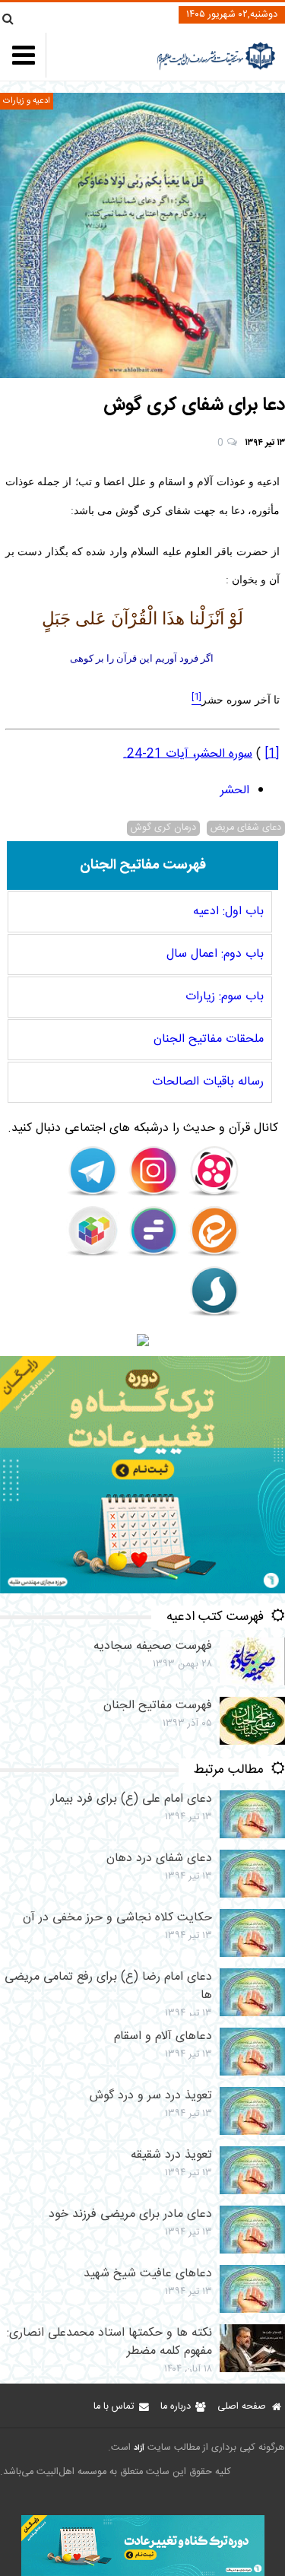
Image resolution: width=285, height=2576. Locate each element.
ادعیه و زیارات (27, 101)
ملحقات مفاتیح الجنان (209, 1039)
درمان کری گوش (163, 828)
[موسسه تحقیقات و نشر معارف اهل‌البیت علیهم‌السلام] (216, 68)
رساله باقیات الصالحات (208, 1082)
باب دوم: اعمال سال (215, 954)
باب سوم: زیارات (225, 997)
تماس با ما (114, 2407)
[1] (272, 754)
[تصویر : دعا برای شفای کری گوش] (142, 235)
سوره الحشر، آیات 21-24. (188, 754)
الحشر (235, 791)
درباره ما (176, 2407)
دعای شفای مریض (246, 828)
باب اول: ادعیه (228, 912)
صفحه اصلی (242, 2407)
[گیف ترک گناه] (142, 1591)
